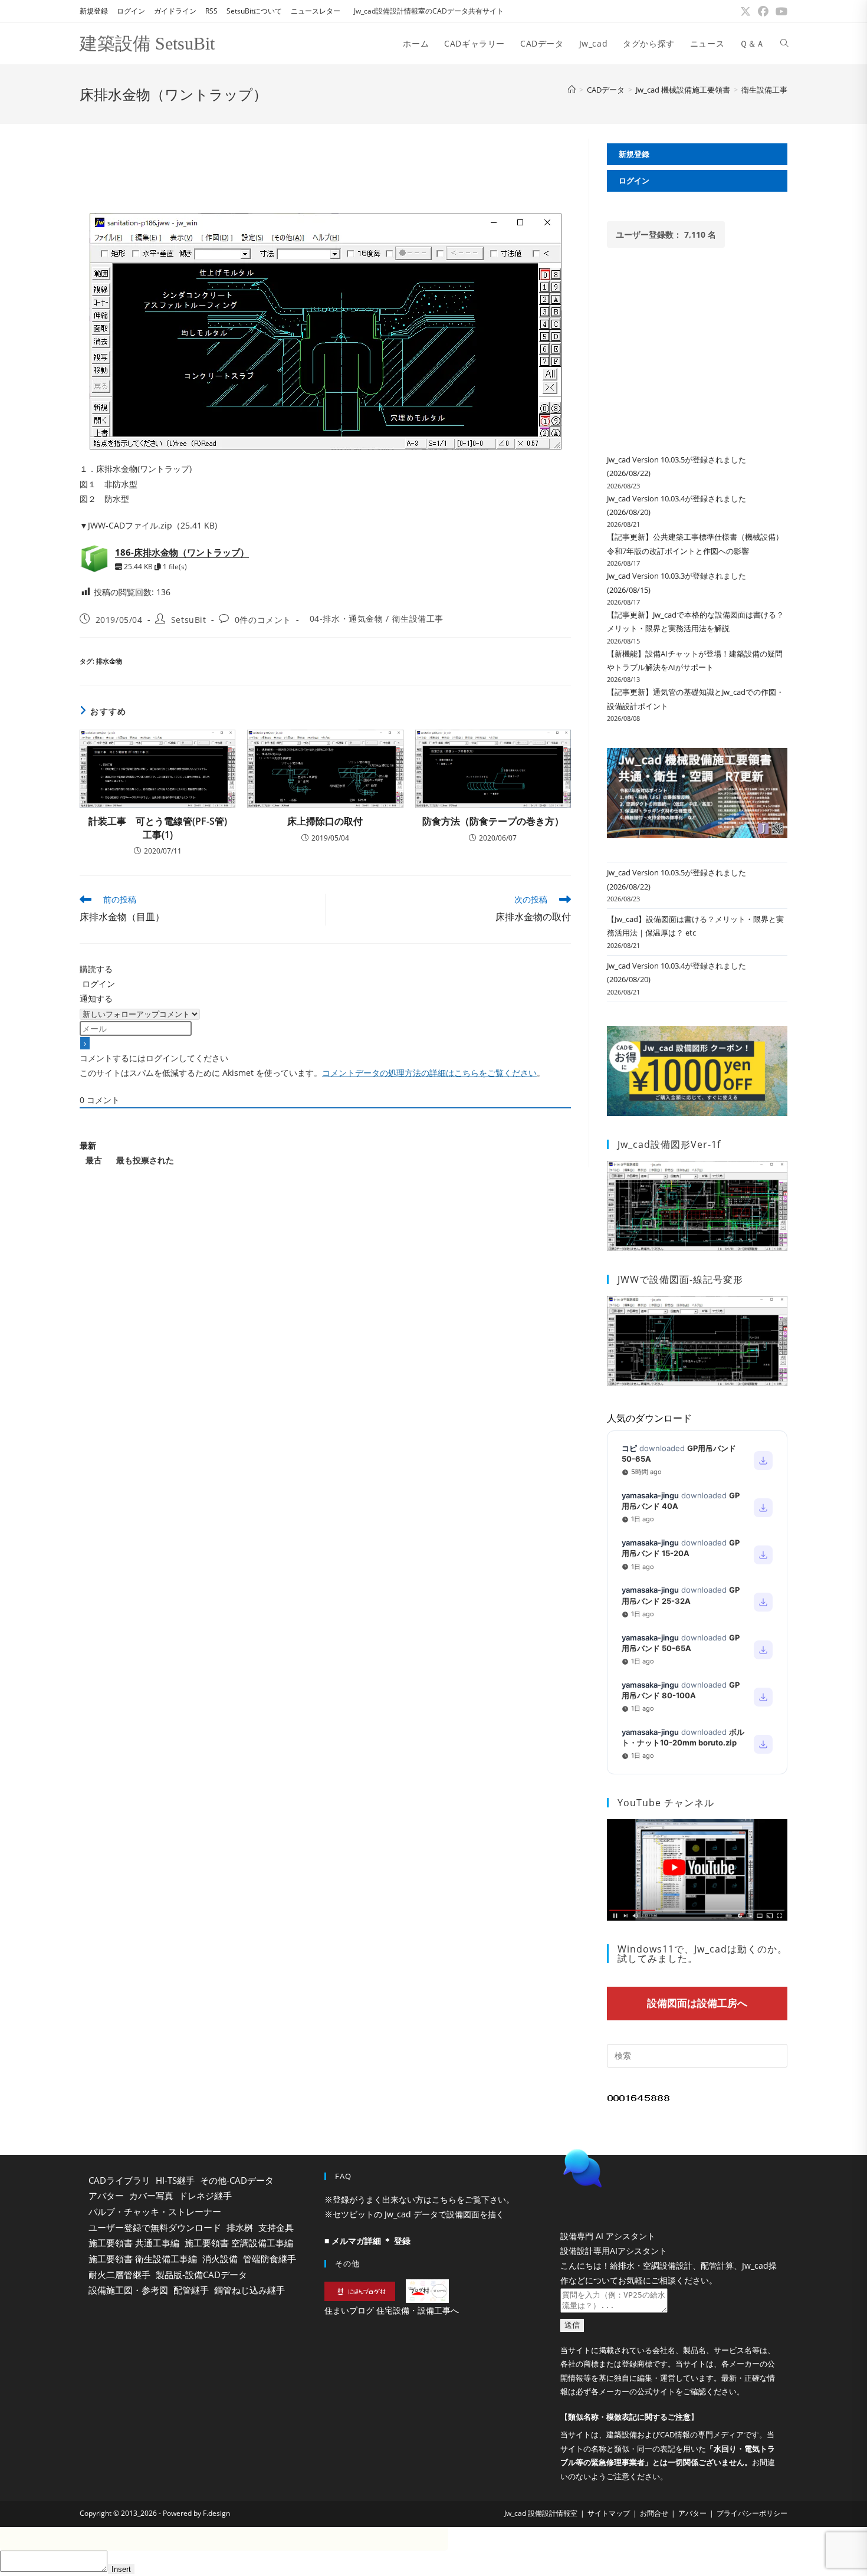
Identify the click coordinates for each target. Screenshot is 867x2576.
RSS (211, 11)
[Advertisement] (325, 165)
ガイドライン (175, 11)
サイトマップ (609, 2543)
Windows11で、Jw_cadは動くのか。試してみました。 (702, 1954)
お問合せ (654, 2543)
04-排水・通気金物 (347, 618)
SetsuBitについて (254, 11)
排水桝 (240, 2227)
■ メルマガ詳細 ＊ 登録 (367, 2241)
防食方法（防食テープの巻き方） (493, 821)
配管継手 (191, 2290)
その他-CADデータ (237, 2180)
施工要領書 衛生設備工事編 (143, 2259)
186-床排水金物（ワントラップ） (182, 552)
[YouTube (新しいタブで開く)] (780, 11)
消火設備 (220, 2259)
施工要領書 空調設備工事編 (239, 2243)
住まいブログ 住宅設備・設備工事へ (392, 2310)
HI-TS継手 (175, 2180)
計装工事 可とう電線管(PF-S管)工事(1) (158, 828)
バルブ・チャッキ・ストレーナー (155, 2211)
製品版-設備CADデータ (201, 2275)
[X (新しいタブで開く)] (746, 11)
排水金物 (109, 661)
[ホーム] (572, 90)
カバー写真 (151, 2196)
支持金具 (276, 2227)
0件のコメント (263, 620)
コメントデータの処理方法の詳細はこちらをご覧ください (429, 1073)
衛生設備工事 (764, 90)
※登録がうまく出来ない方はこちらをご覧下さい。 (419, 2199)
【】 (629, 2447)
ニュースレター (316, 11)
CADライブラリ (119, 2180)
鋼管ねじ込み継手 (249, 2290)
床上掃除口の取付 (325, 821)
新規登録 (94, 11)
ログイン (131, 11)
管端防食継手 (270, 2259)
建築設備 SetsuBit (147, 43)
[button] (669, 2198)
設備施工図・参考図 (128, 2290)
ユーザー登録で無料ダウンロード (155, 2227)
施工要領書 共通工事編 (134, 2243)
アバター (106, 2196)
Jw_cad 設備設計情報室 (541, 2543)
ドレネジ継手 (205, 2196)
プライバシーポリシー (752, 2543)
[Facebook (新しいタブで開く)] (763, 11)
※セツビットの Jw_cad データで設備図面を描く (414, 2214)
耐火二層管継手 (119, 2275)
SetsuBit (189, 620)
